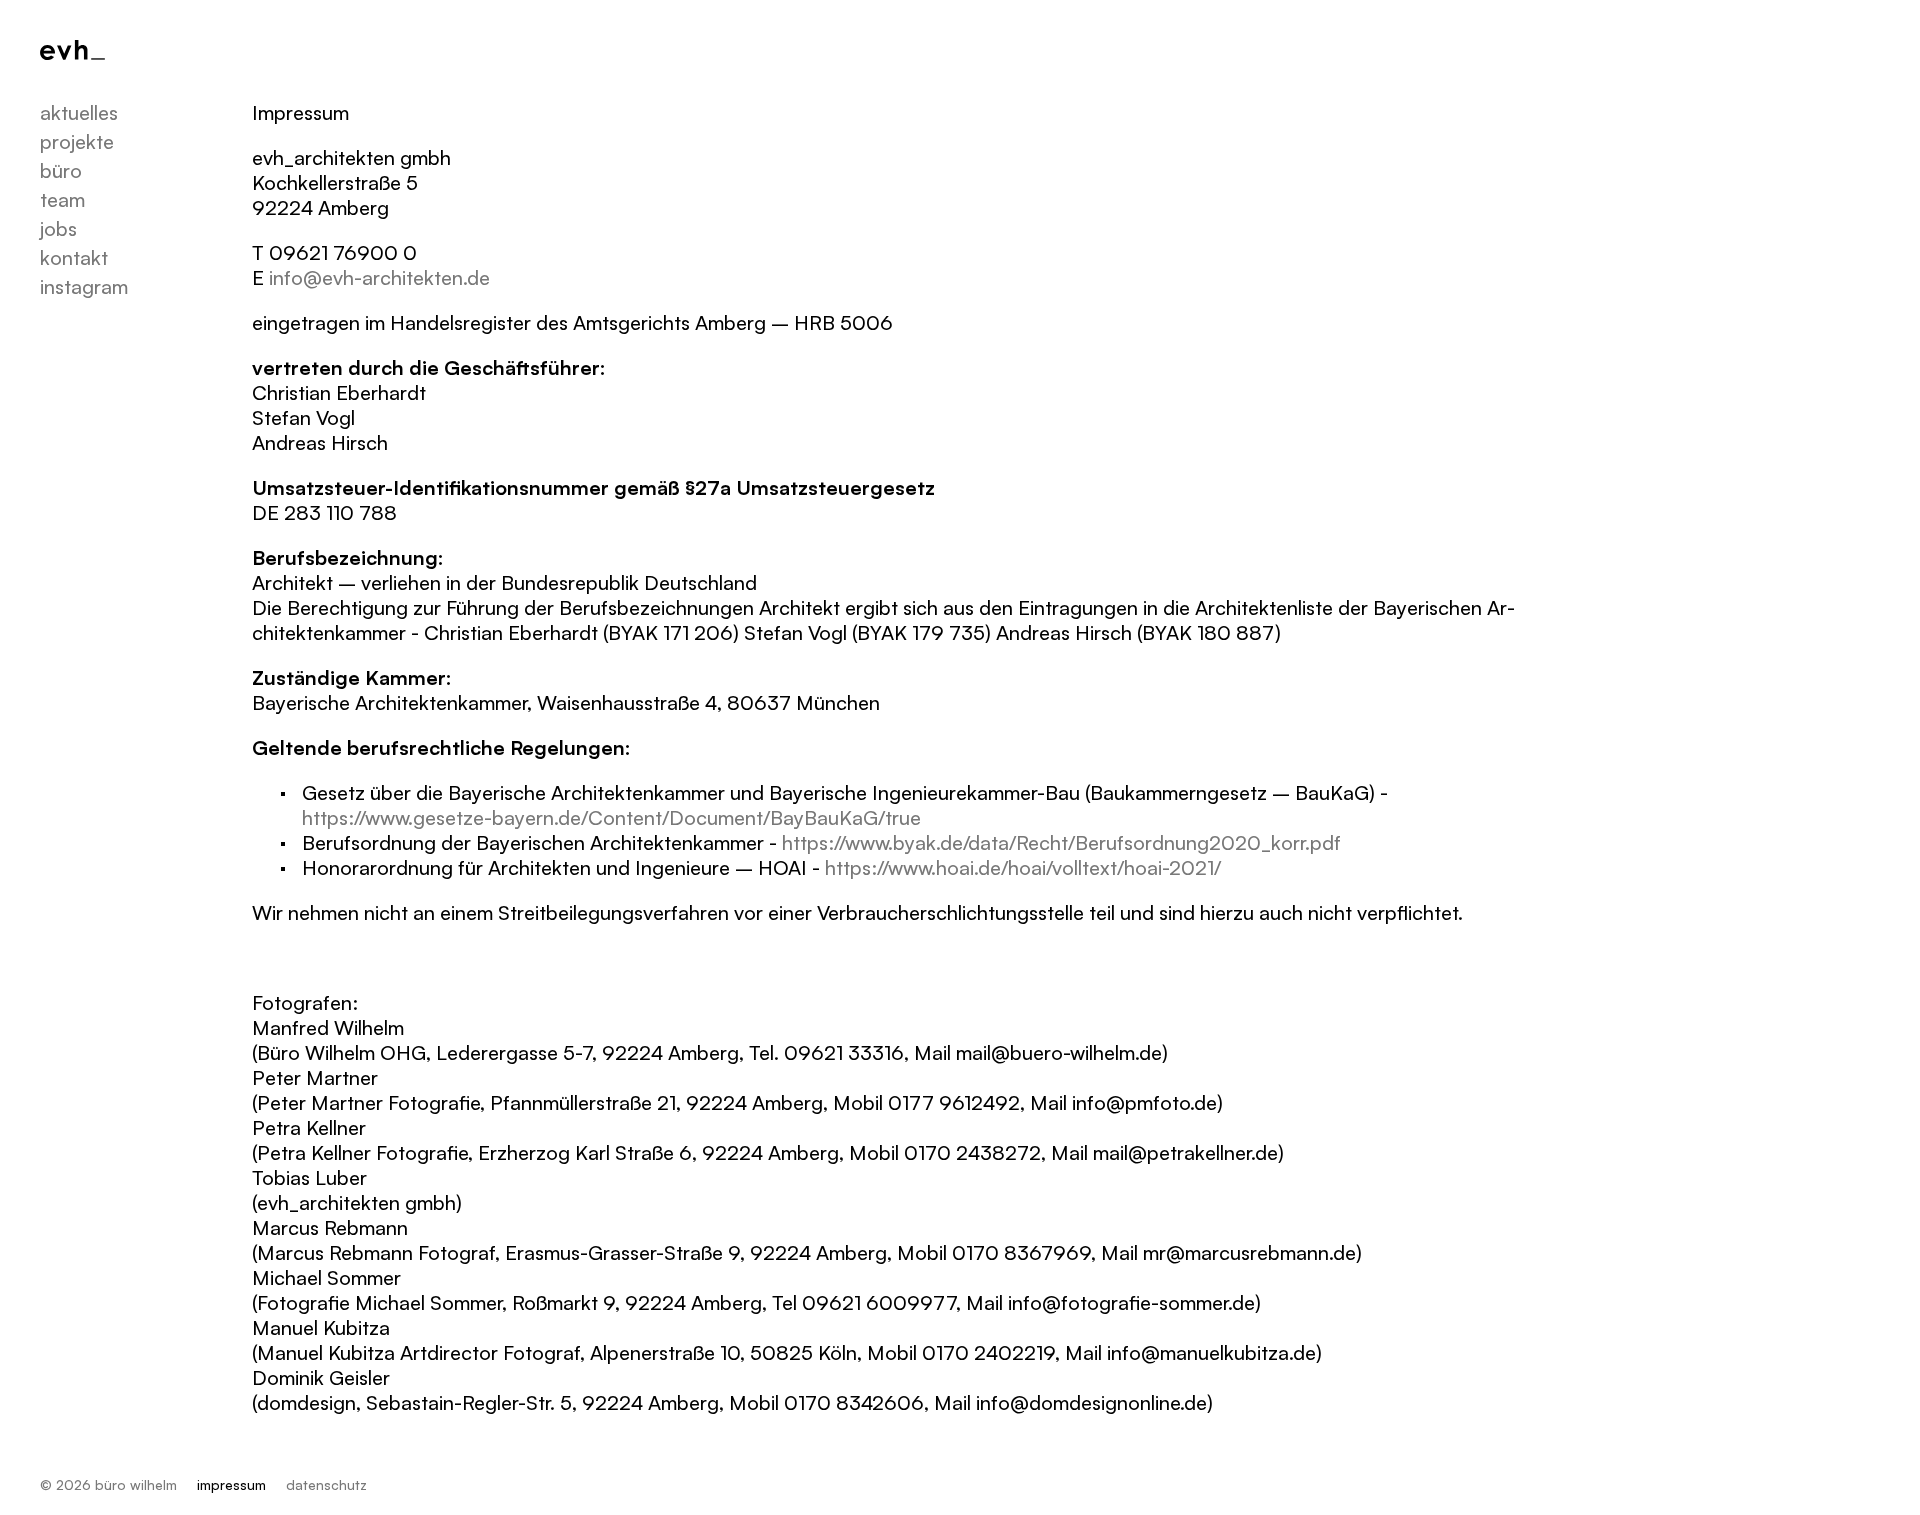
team (62, 199)
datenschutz (326, 1484)
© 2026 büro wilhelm (108, 1484)
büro (61, 170)
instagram (84, 286)
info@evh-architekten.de (379, 277)
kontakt (74, 257)
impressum (231, 1484)
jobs (58, 228)
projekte (77, 141)
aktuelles (79, 112)
